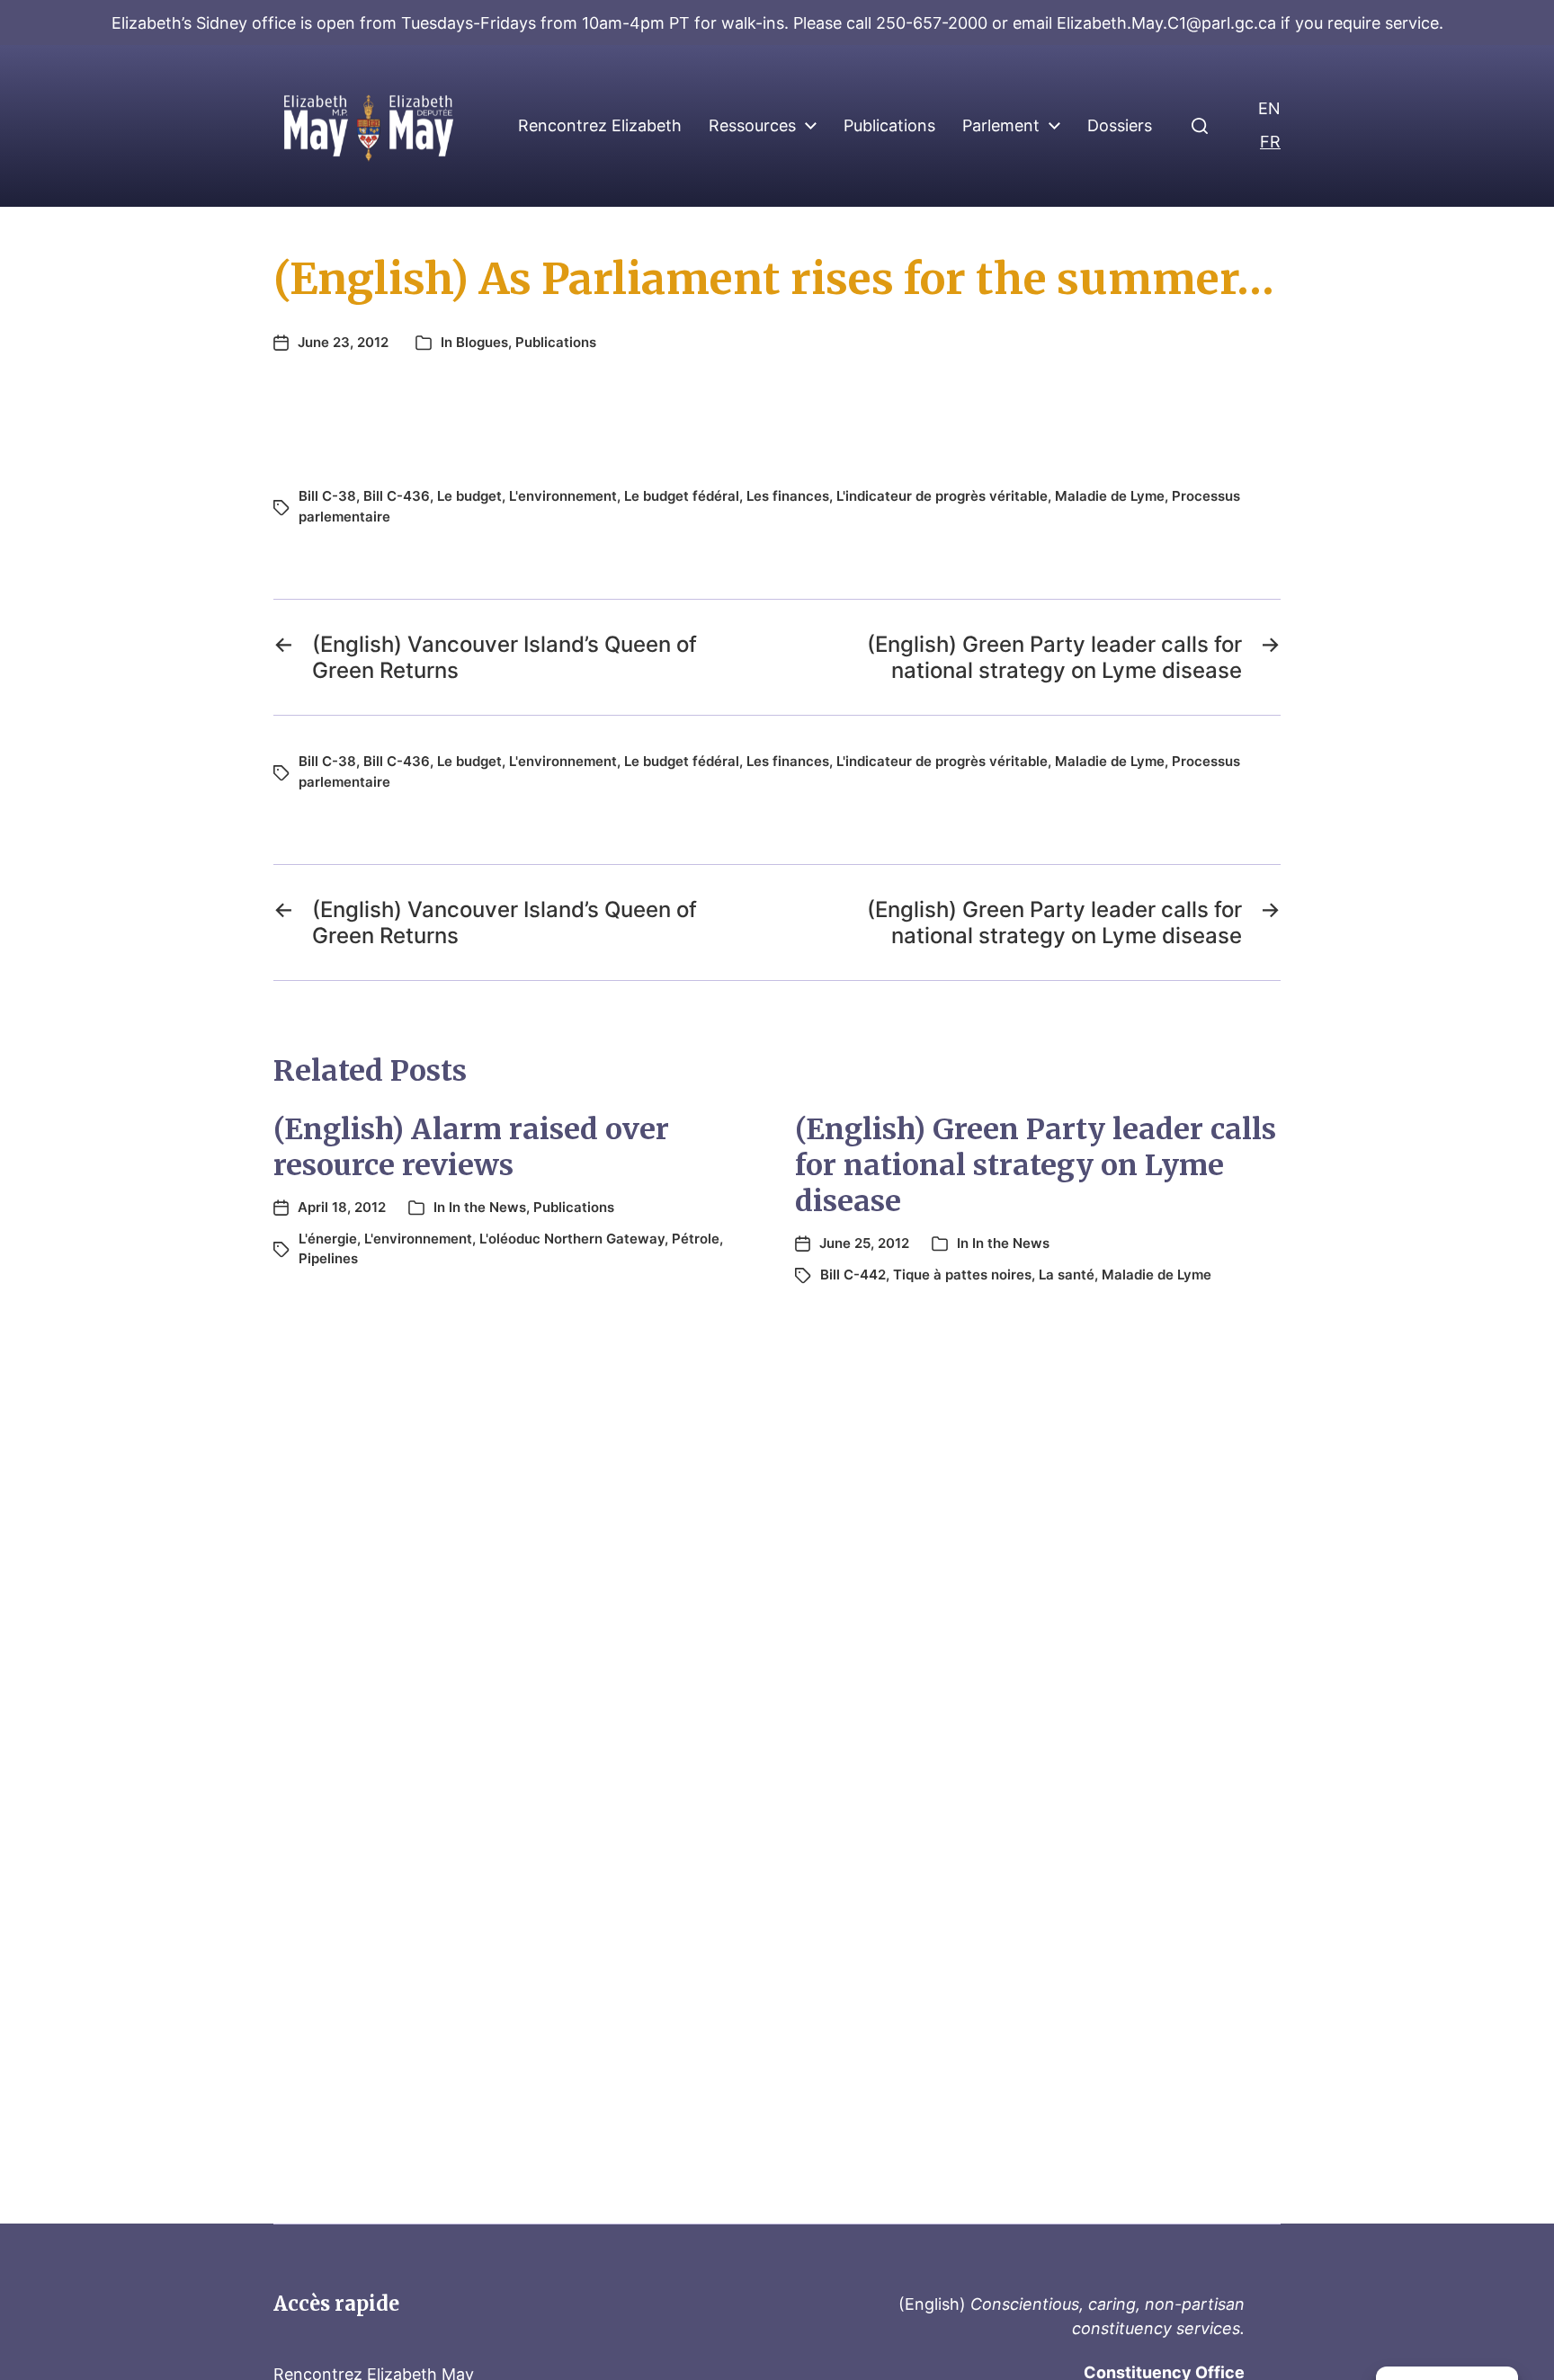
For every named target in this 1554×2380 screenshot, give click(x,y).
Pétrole (696, 1239)
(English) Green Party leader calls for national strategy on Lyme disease (1036, 1165)
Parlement (1001, 126)
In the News (487, 1207)
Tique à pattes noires (962, 1275)
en (1269, 108)
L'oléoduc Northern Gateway (572, 1239)
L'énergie (328, 1239)
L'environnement (563, 496)
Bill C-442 (853, 1275)
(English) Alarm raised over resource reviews (471, 1147)
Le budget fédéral (682, 496)
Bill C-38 (327, 496)
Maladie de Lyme (1110, 496)
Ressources (752, 126)
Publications (889, 126)
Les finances (788, 496)
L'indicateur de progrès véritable (942, 496)
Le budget (469, 496)
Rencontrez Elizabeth (600, 126)
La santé (1067, 1275)
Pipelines (328, 1258)
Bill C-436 (397, 496)
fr (1270, 142)
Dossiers (1120, 126)
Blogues (482, 342)
